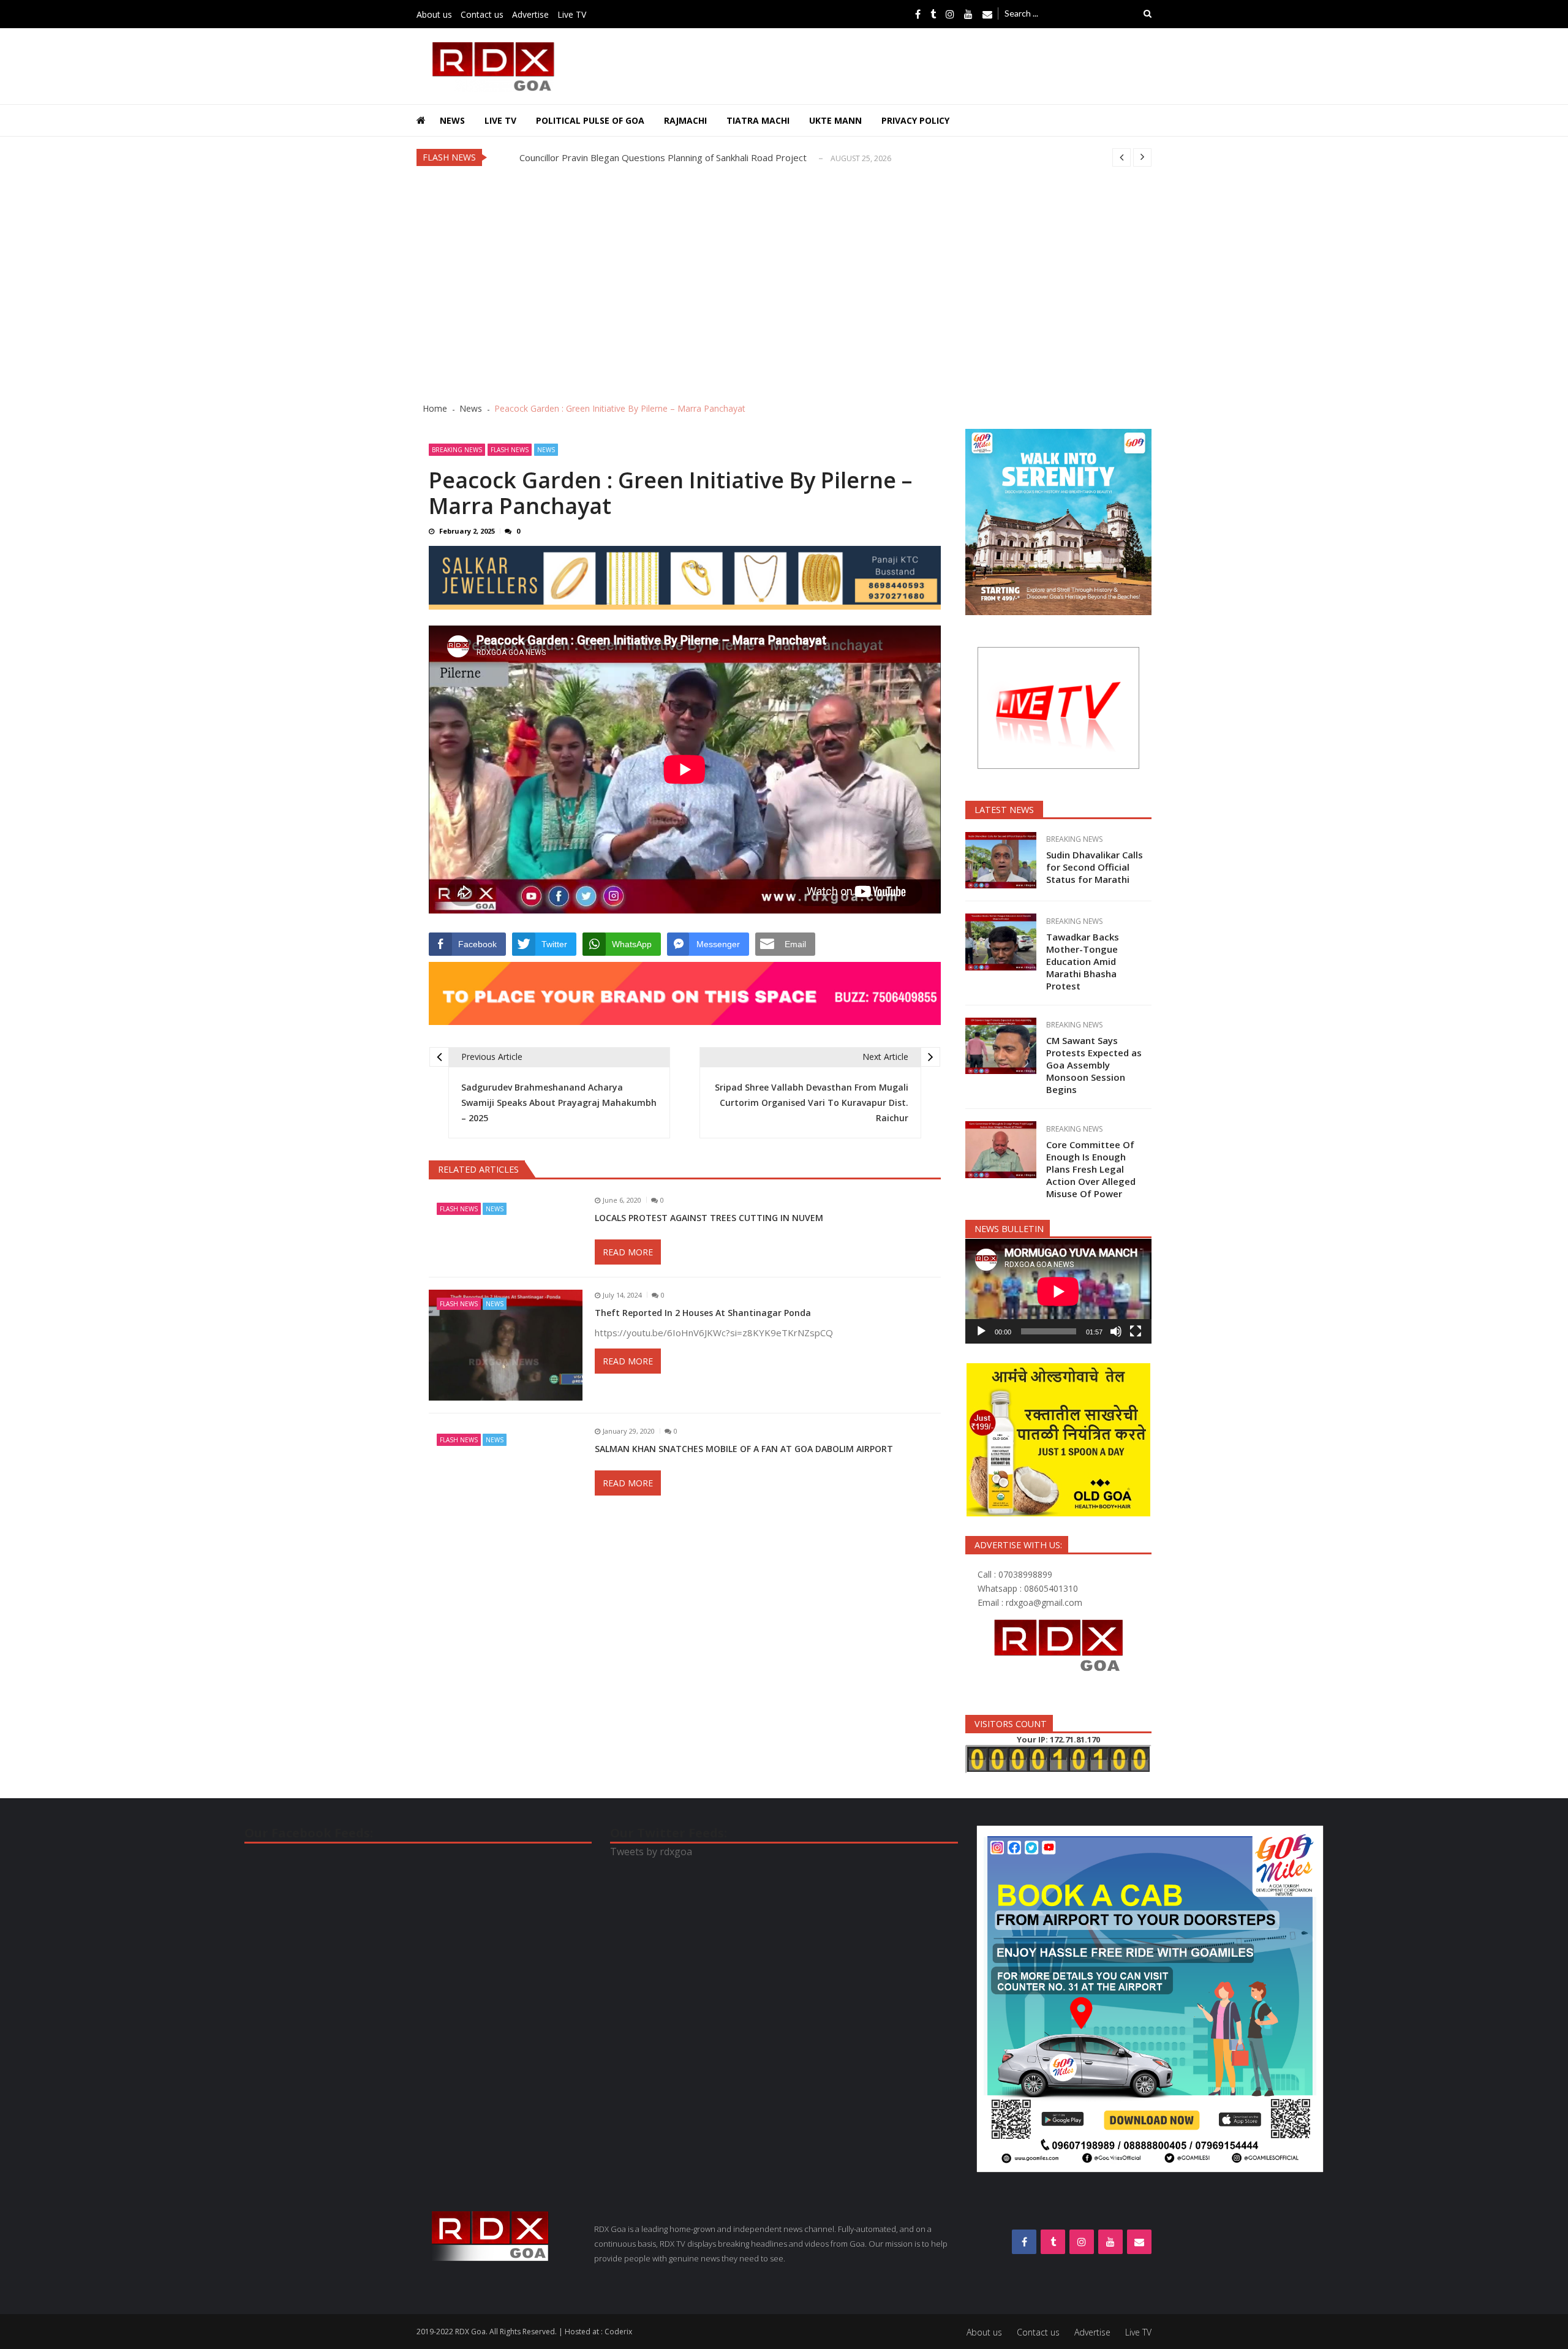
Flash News (510, 450)
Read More (628, 1252)
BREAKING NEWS (457, 450)
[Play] (981, 1331)
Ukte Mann (835, 120)
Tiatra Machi (758, 120)
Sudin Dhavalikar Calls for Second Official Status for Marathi (643, 157)
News (452, 120)
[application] (1058, 1291)
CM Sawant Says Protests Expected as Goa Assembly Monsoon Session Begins (1094, 1065)
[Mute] (1116, 1331)
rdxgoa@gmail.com (1044, 1602)
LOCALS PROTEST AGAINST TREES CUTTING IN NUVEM (709, 1218)
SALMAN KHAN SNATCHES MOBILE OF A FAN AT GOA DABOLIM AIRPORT (744, 1449)
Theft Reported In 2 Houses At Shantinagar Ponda (704, 1313)
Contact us (482, 14)
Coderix (618, 2332)
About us (434, 14)
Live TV (572, 14)
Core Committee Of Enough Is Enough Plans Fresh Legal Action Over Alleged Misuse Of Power (1091, 1169)
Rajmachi (685, 120)
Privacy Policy (915, 120)
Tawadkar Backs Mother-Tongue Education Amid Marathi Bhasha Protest (1083, 961)
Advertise (530, 14)
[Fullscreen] (1136, 1331)
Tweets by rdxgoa (651, 1852)
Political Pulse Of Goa (590, 120)
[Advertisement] (784, 284)
